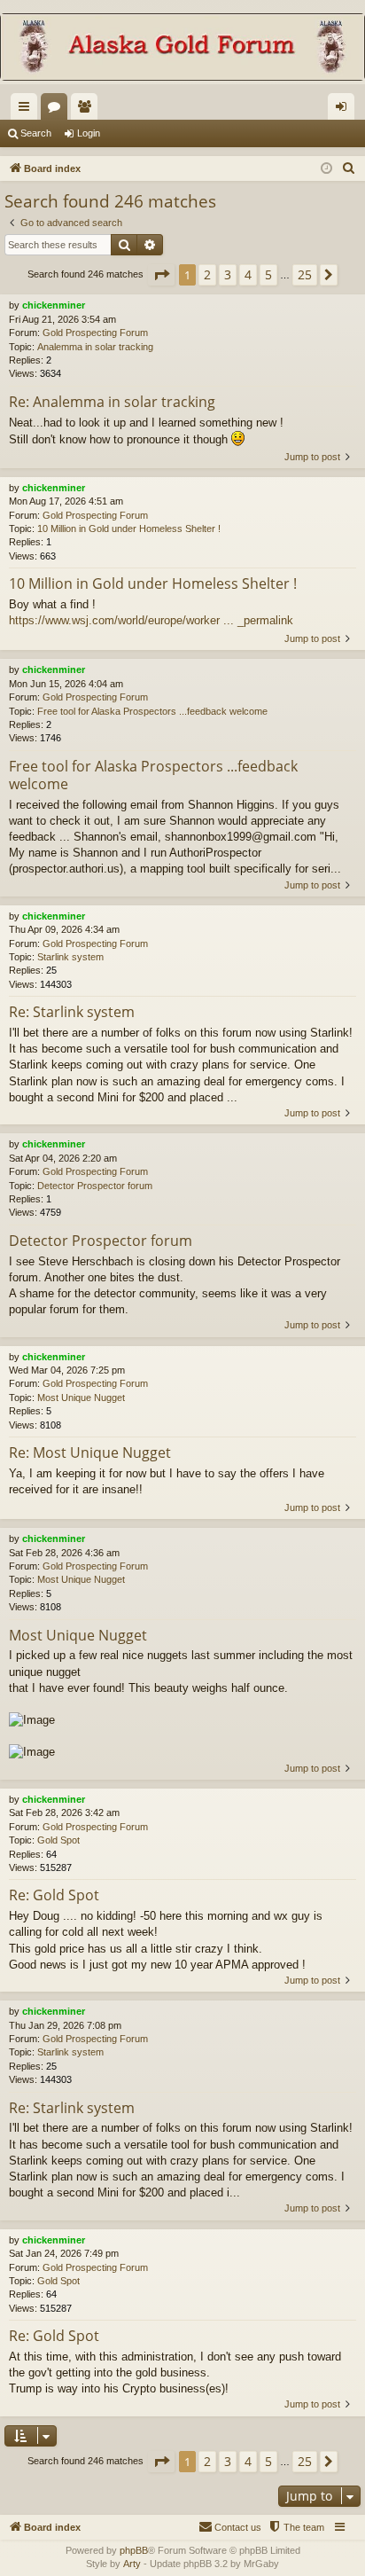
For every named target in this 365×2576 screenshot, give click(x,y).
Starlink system (70, 957)
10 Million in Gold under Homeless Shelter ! (129, 529)
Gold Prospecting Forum (95, 333)
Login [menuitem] (345, 110)
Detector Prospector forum (95, 1186)
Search (36, 133)
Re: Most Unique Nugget (90, 1452)
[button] (161, 275)
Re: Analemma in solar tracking (112, 402)
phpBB (134, 2550)
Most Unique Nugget (81, 1398)
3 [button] (228, 274)
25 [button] (305, 274)
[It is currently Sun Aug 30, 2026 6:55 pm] (326, 169)
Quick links (27, 110)
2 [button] (207, 274)
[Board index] (182, 49)
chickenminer (54, 305)
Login (89, 133)
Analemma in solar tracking (95, 347)
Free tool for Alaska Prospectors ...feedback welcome (152, 711)
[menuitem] (349, 168)
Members (88, 110)
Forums (58, 110)
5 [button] (268, 274)
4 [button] (248, 274)
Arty (132, 2564)
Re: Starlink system (72, 1012)
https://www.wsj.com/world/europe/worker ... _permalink (151, 620)
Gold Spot (58, 1840)
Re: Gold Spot (54, 1895)
